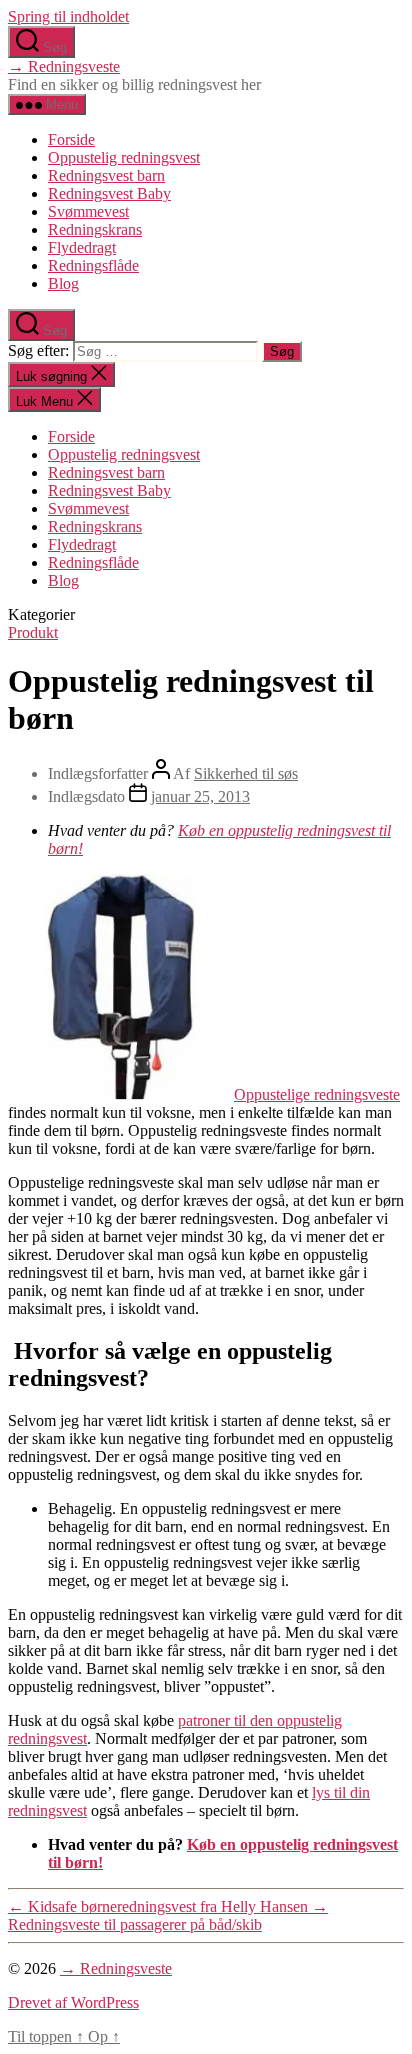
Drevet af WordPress (73, 2002)
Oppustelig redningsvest (124, 157)
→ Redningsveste (64, 66)
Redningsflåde (93, 265)
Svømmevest (88, 211)
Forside (71, 139)
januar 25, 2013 (200, 796)
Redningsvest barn (106, 175)
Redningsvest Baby (109, 193)
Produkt (33, 632)
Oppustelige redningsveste (317, 1094)
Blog (63, 283)
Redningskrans (95, 229)
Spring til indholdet (68, 16)
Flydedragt (82, 247)
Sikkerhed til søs (246, 773)
